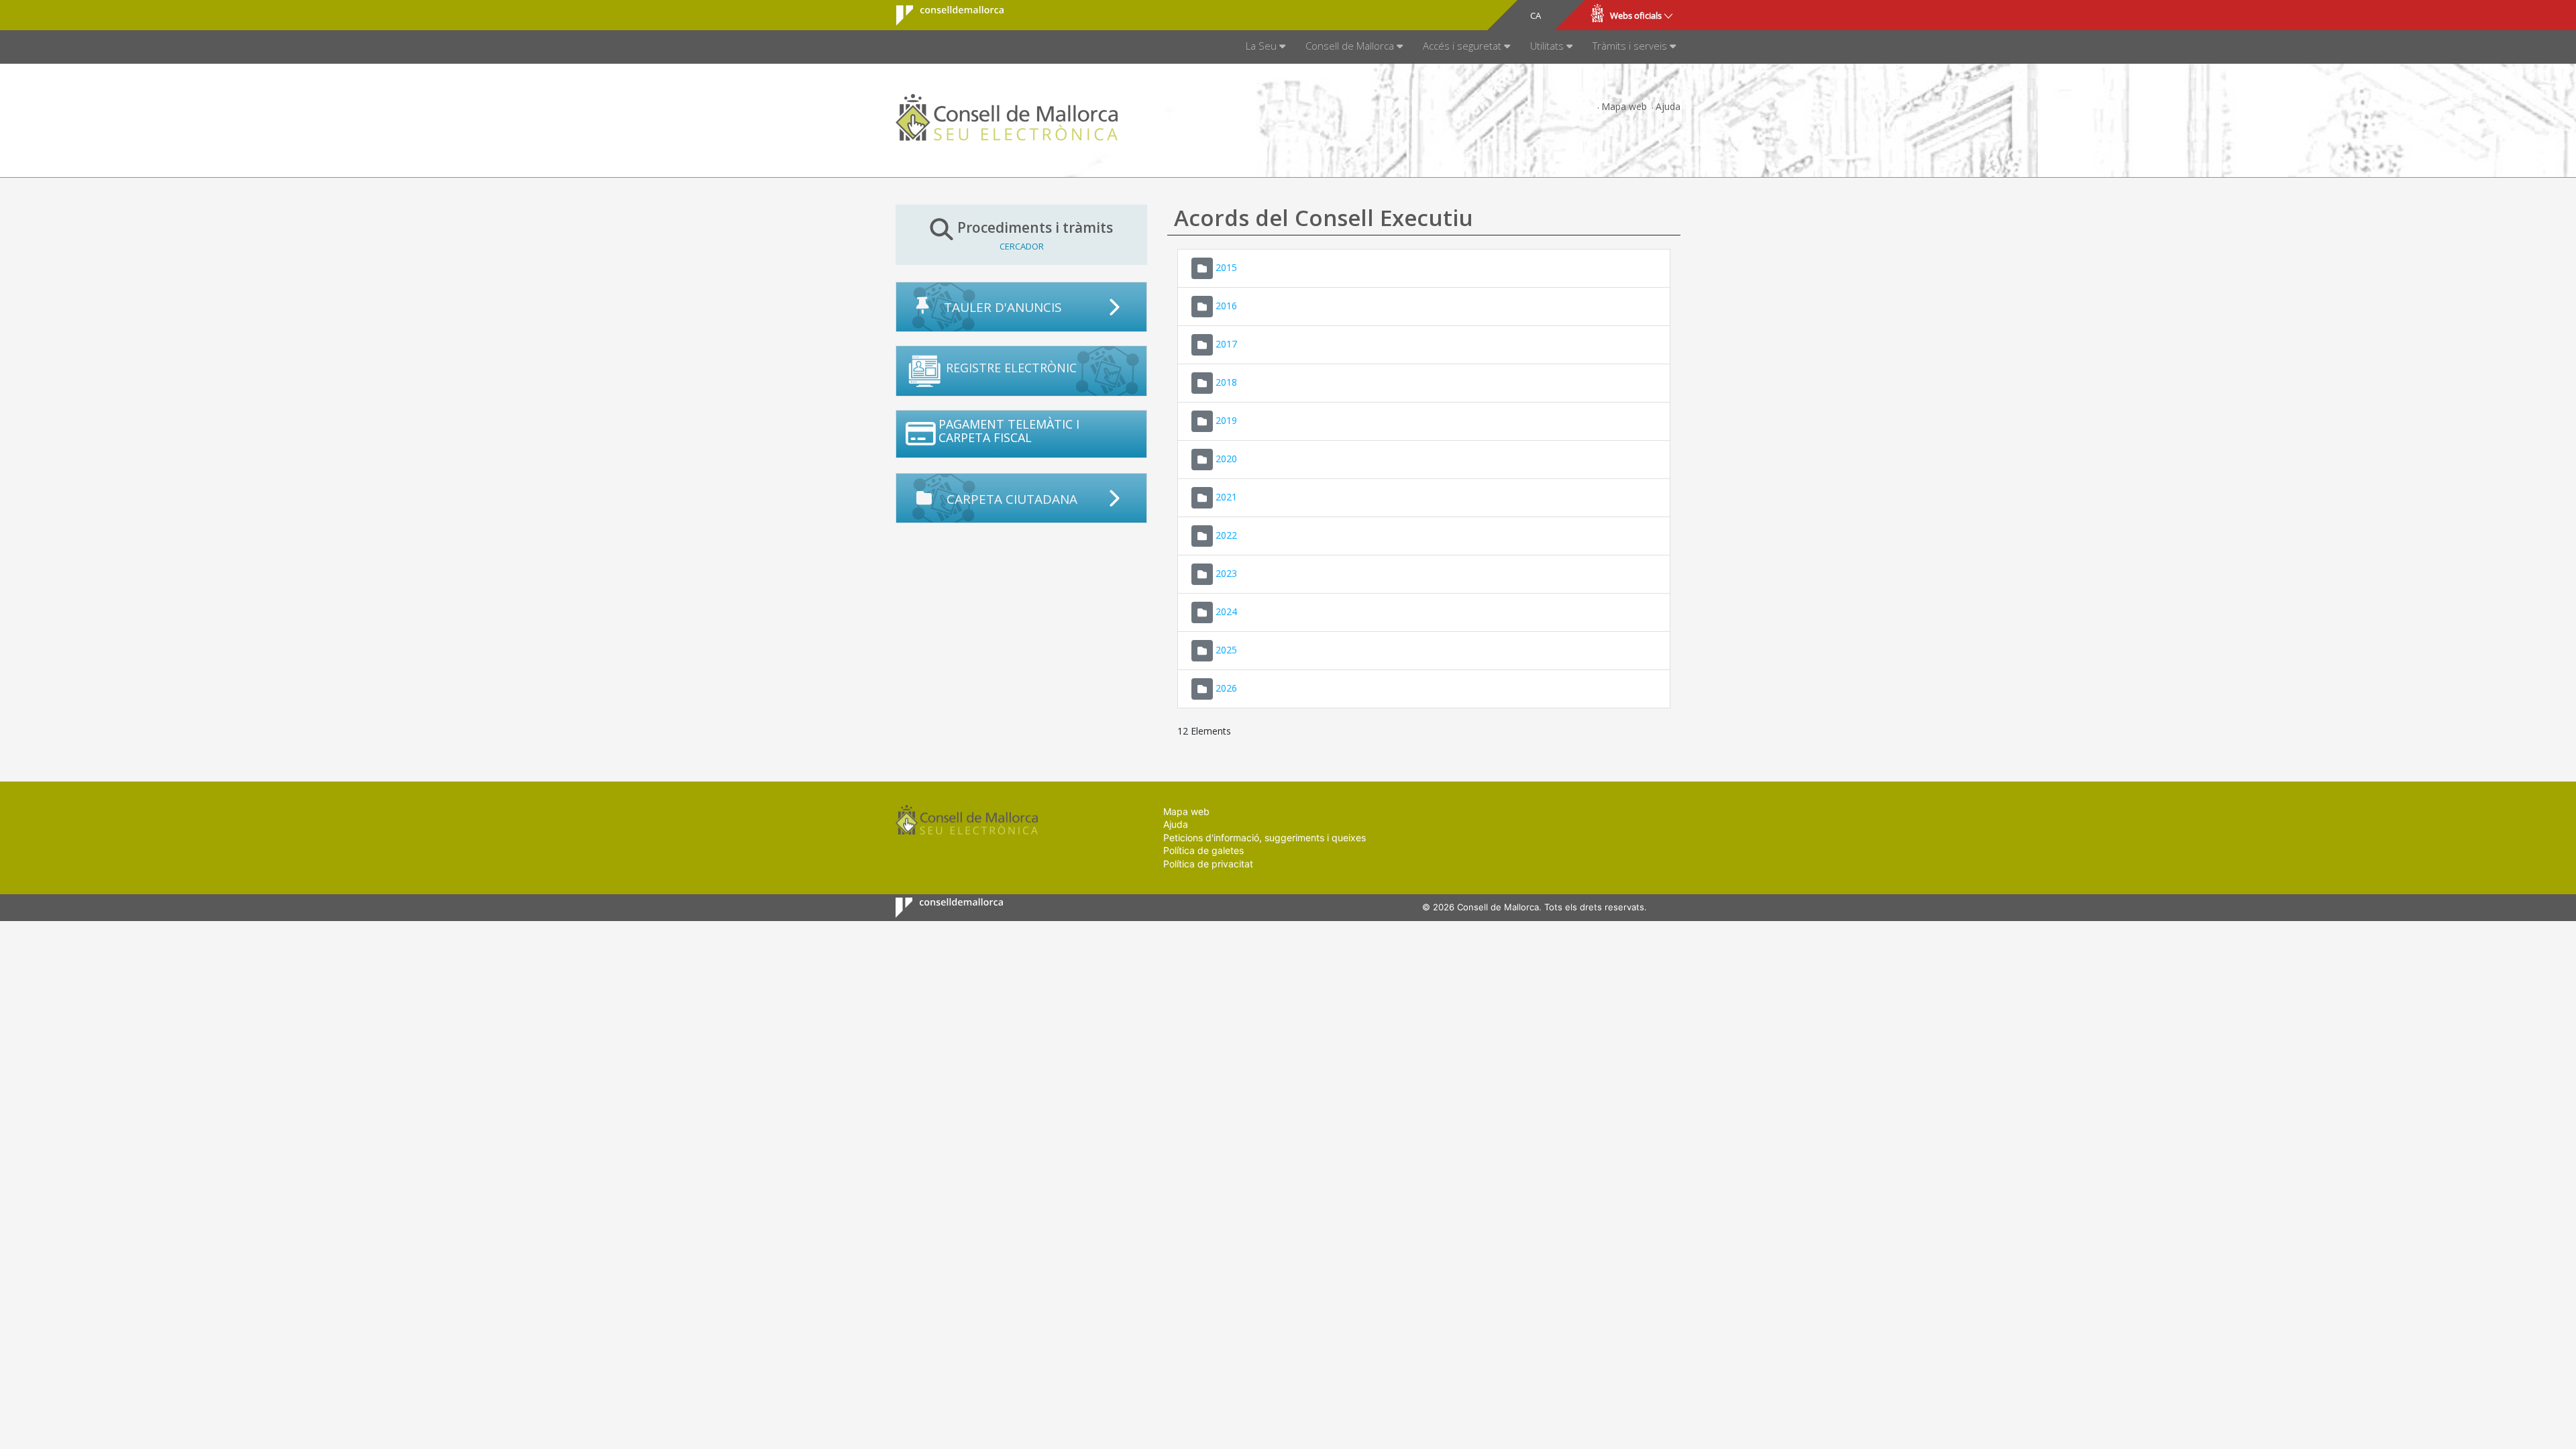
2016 (1226, 305)
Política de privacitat (1208, 864)
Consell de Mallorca (942, 15)
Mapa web (1624, 106)
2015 (1226, 267)
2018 (1226, 381)
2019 (1226, 420)
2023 (1226, 573)
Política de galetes (1203, 850)
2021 (1226, 496)
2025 (1226, 649)
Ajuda (1668, 106)
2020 (1226, 458)
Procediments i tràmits (1035, 235)
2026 (1226, 687)
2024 (1226, 611)
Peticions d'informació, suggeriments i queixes (1265, 838)
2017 (1226, 343)
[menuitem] (1266, 47)
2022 (1226, 534)
